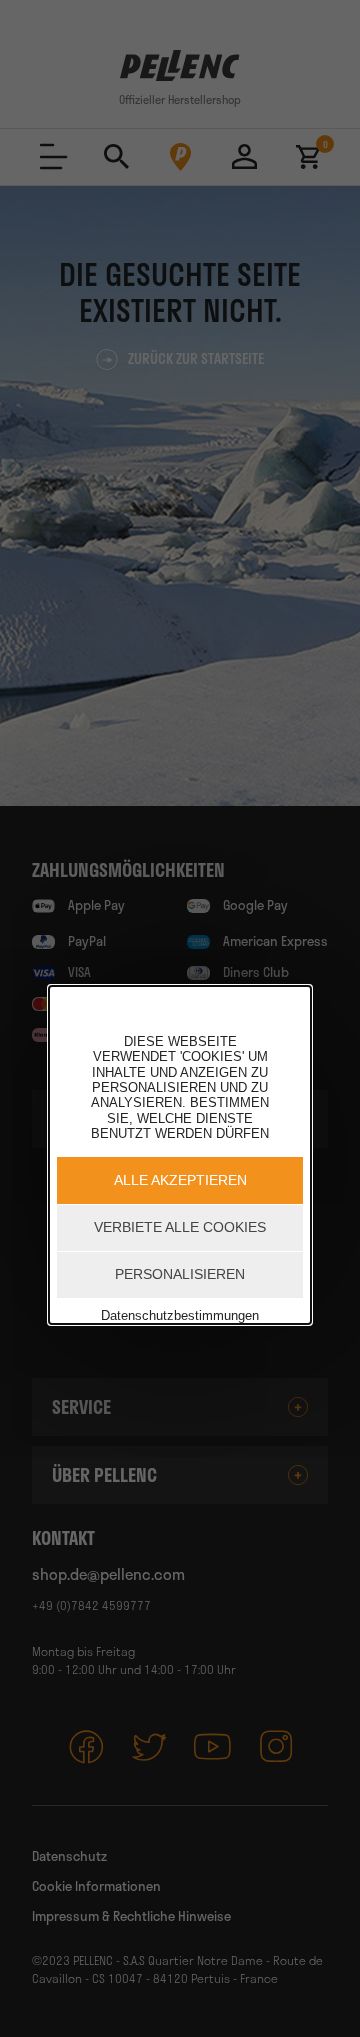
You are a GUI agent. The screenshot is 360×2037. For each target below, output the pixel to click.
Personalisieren (180, 1274)
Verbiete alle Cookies (180, 1227)
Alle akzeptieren (180, 1180)
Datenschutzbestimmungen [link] (180, 1315)
